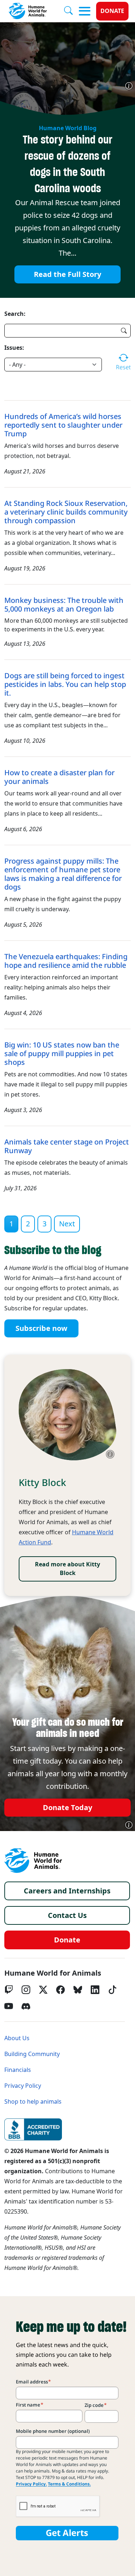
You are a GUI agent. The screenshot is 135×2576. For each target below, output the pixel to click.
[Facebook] (60, 1990)
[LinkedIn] (95, 1990)
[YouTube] (9, 2006)
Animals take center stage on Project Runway (67, 1146)
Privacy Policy (23, 2086)
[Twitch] (9, 1990)
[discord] (26, 2006)
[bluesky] (78, 1990)
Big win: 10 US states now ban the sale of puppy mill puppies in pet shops (62, 1054)
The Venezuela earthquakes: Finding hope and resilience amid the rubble (66, 961)
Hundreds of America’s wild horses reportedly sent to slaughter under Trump (63, 425)
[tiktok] (112, 1990)
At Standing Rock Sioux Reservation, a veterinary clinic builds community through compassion (66, 512)
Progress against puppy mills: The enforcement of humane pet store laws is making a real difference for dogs (63, 874)
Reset (123, 367)
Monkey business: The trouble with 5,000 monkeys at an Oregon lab (64, 605)
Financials (18, 2070)
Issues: (14, 348)
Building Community (32, 2054)
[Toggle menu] (85, 11)
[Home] (33, 1861)
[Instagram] (26, 1990)
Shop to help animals (33, 2102)
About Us (17, 2038)
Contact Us (67, 1915)
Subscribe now (41, 1328)
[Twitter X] (43, 1990)
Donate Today (67, 1808)
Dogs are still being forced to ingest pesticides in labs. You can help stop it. (65, 684)
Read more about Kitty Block (67, 1569)
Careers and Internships (67, 1891)
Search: (15, 314)
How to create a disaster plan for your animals (59, 777)
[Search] (71, 11)
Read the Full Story (67, 274)
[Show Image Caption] (129, 86)
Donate (112, 11)
